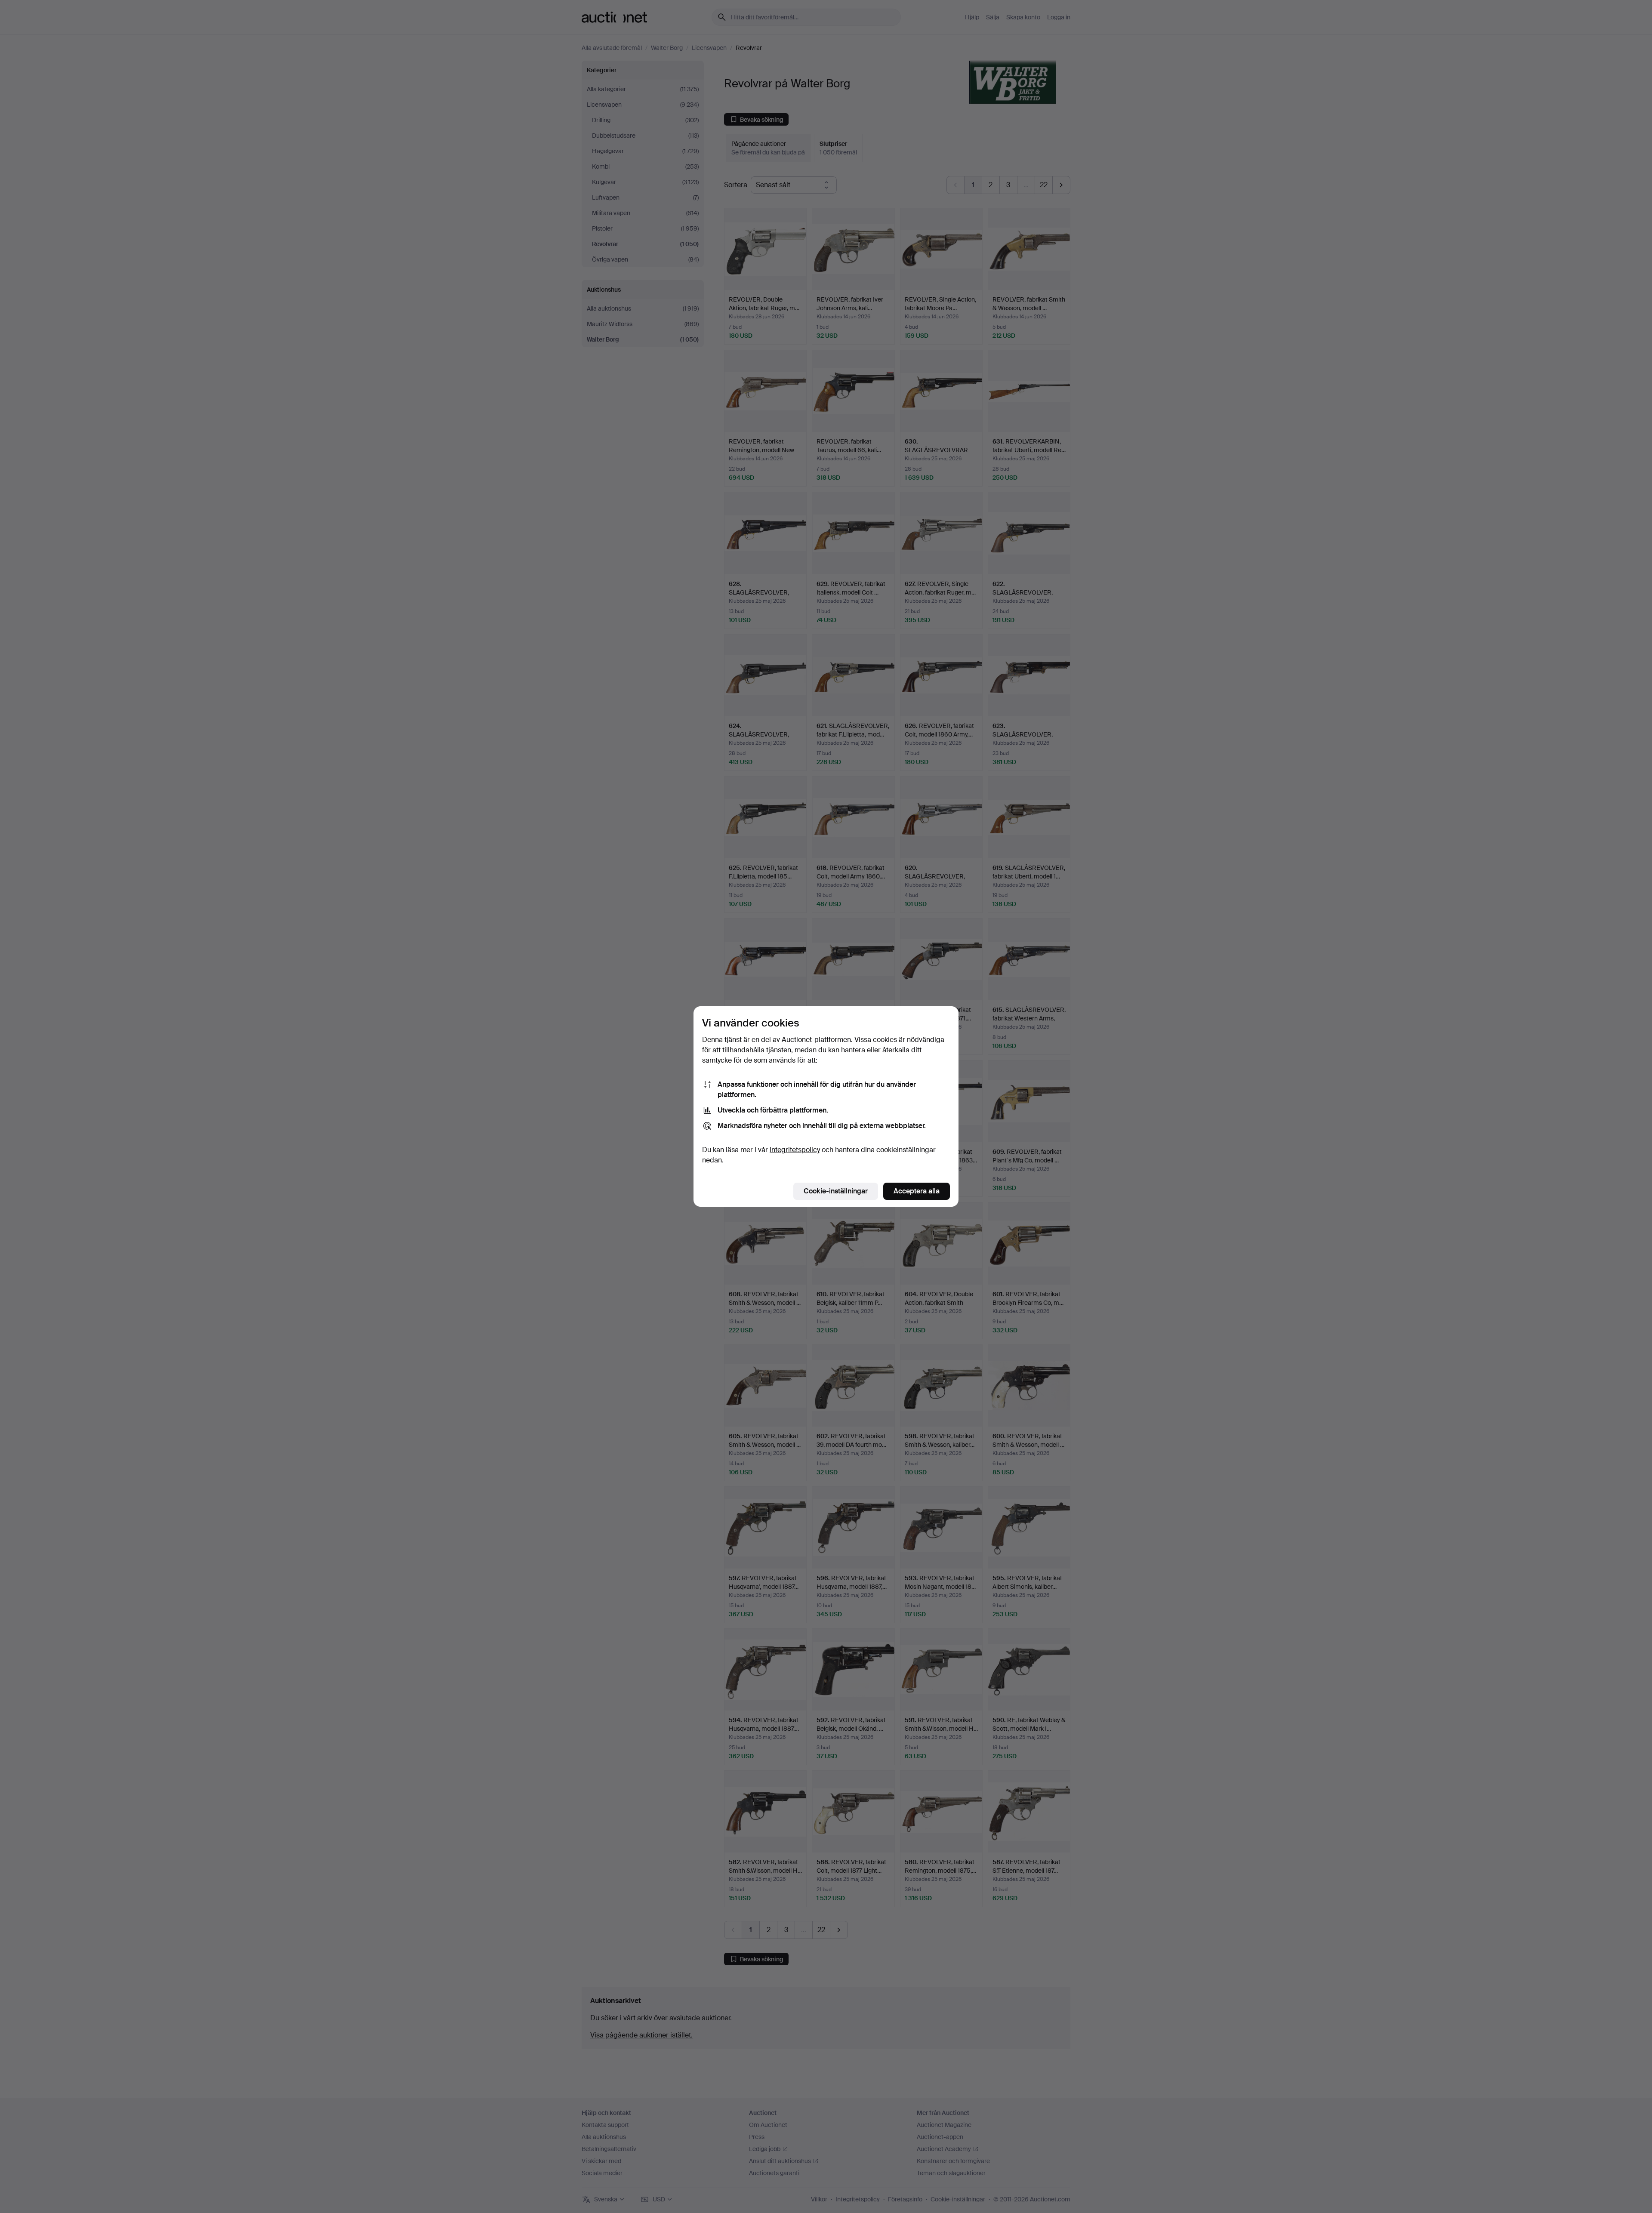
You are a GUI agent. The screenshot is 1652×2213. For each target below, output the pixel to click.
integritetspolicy (795, 1150)
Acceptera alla (917, 1191)
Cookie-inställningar (836, 1191)
